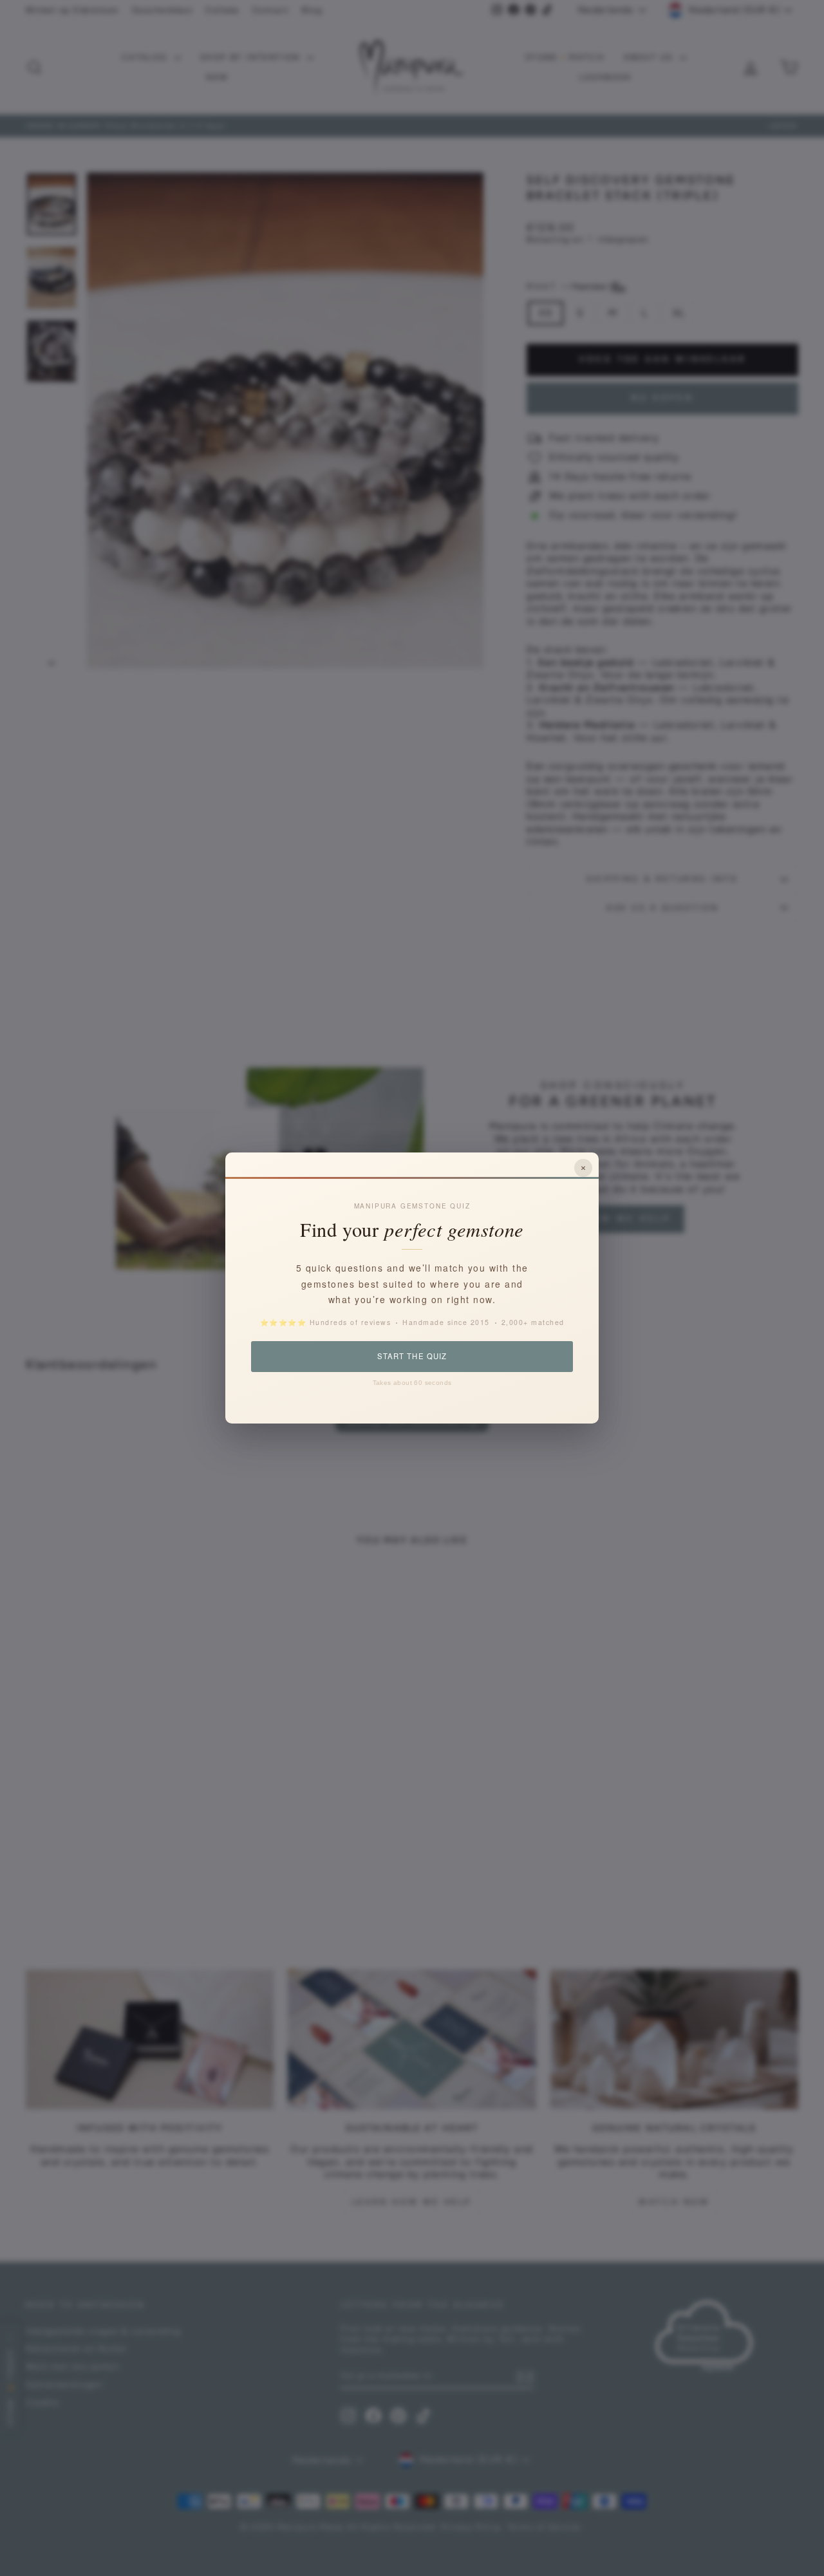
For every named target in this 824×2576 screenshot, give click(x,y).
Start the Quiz (412, 1356)
